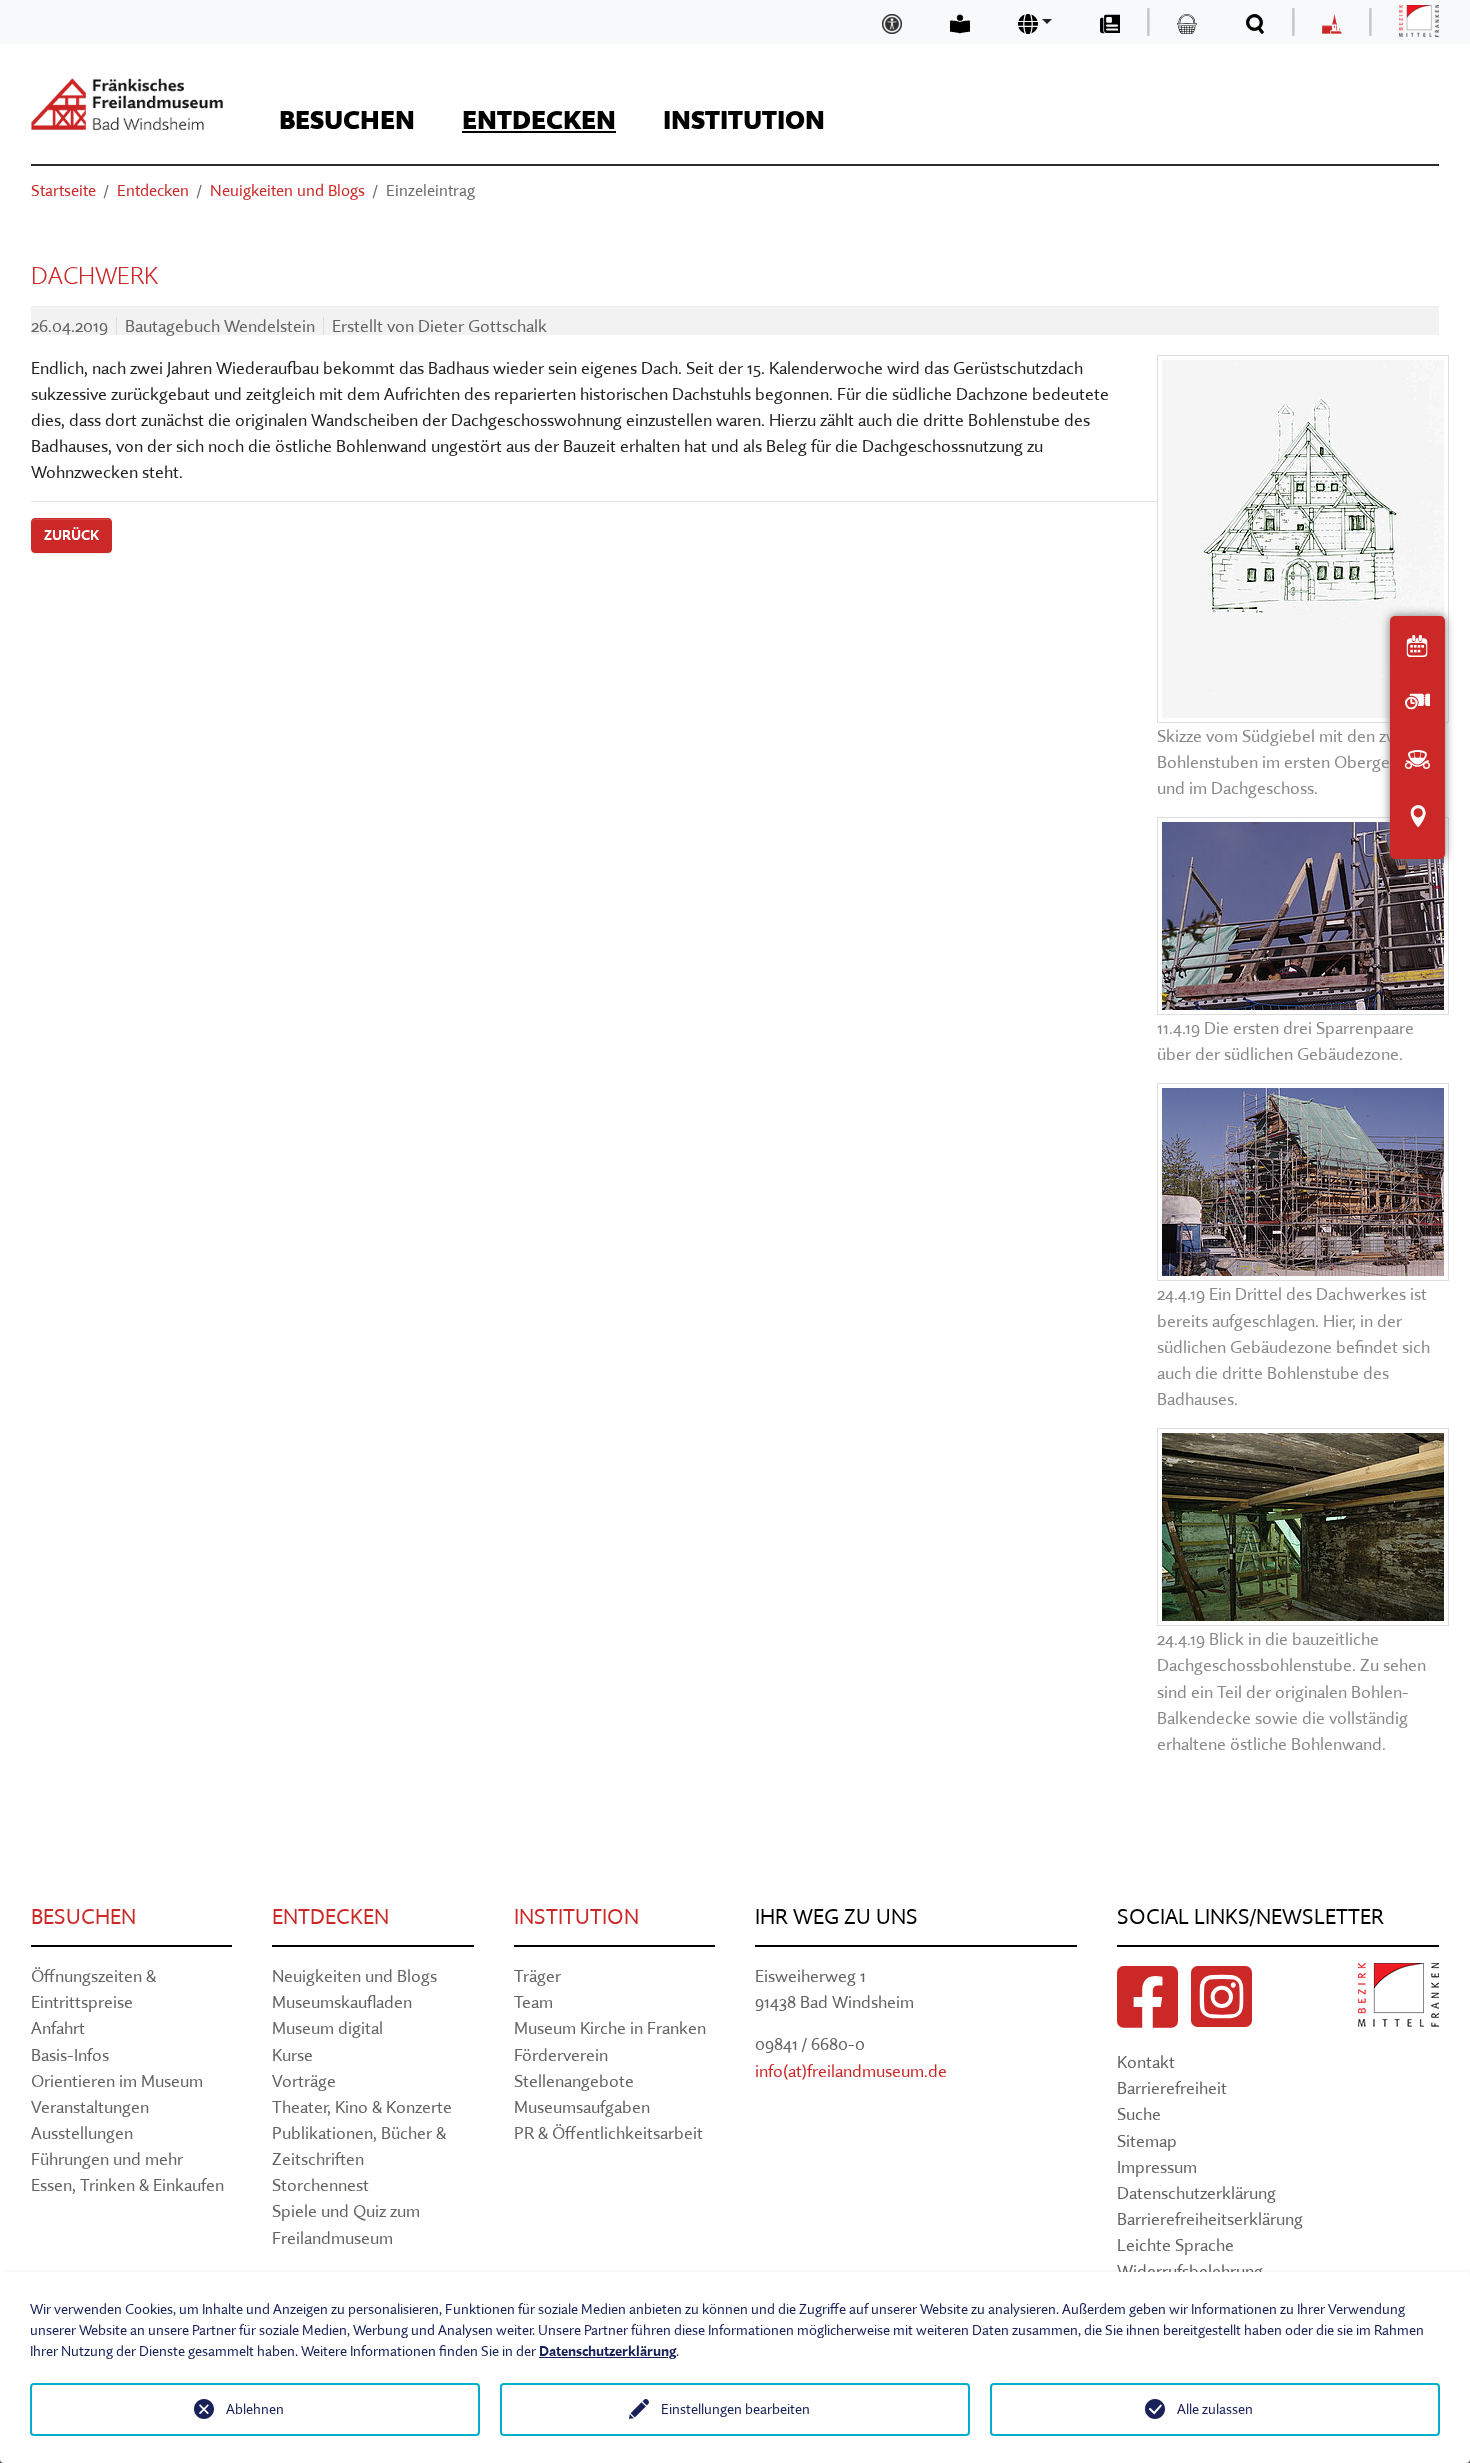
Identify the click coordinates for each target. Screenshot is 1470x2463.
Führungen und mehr (107, 2158)
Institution (576, 1916)
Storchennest (320, 2184)
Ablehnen (255, 2409)
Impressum (1157, 2166)
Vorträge (304, 2080)
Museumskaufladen (342, 2001)
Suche (1139, 2113)
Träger (537, 1975)
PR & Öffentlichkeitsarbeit (608, 2132)
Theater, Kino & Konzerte (362, 2106)
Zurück (71, 535)
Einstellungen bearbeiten (735, 2409)
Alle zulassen (1215, 2409)
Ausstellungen (82, 2132)
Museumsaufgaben (582, 2106)
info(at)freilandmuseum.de (851, 2070)
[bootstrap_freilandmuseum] (127, 104)
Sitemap (1147, 2140)
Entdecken (330, 1916)
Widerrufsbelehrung (1190, 2270)
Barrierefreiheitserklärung (1210, 2218)
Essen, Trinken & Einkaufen (127, 2184)
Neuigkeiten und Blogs (354, 1975)
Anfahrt (58, 2027)
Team (533, 2001)
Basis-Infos (70, 2054)
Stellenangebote (574, 2080)
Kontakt (1146, 2061)
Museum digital (327, 2027)
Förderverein (561, 2054)
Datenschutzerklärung (1196, 2192)
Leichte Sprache (1175, 2244)
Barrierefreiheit (1172, 2087)
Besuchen (83, 1916)
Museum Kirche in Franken (610, 2027)
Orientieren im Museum (117, 2080)
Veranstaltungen (90, 2106)
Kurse (292, 2054)
